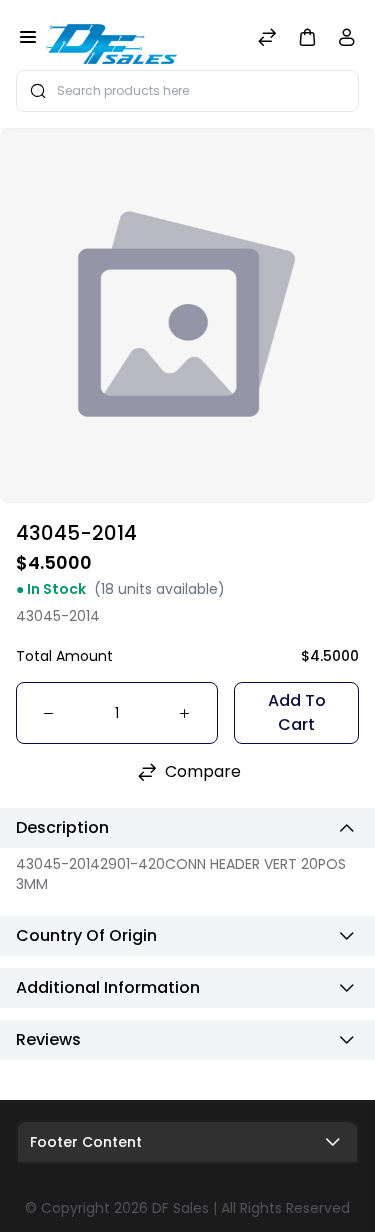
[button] (307, 36)
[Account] (347, 41)
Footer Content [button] (86, 1142)
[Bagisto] (111, 39)
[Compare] (267, 39)
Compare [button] (203, 771)
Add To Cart (297, 712)
